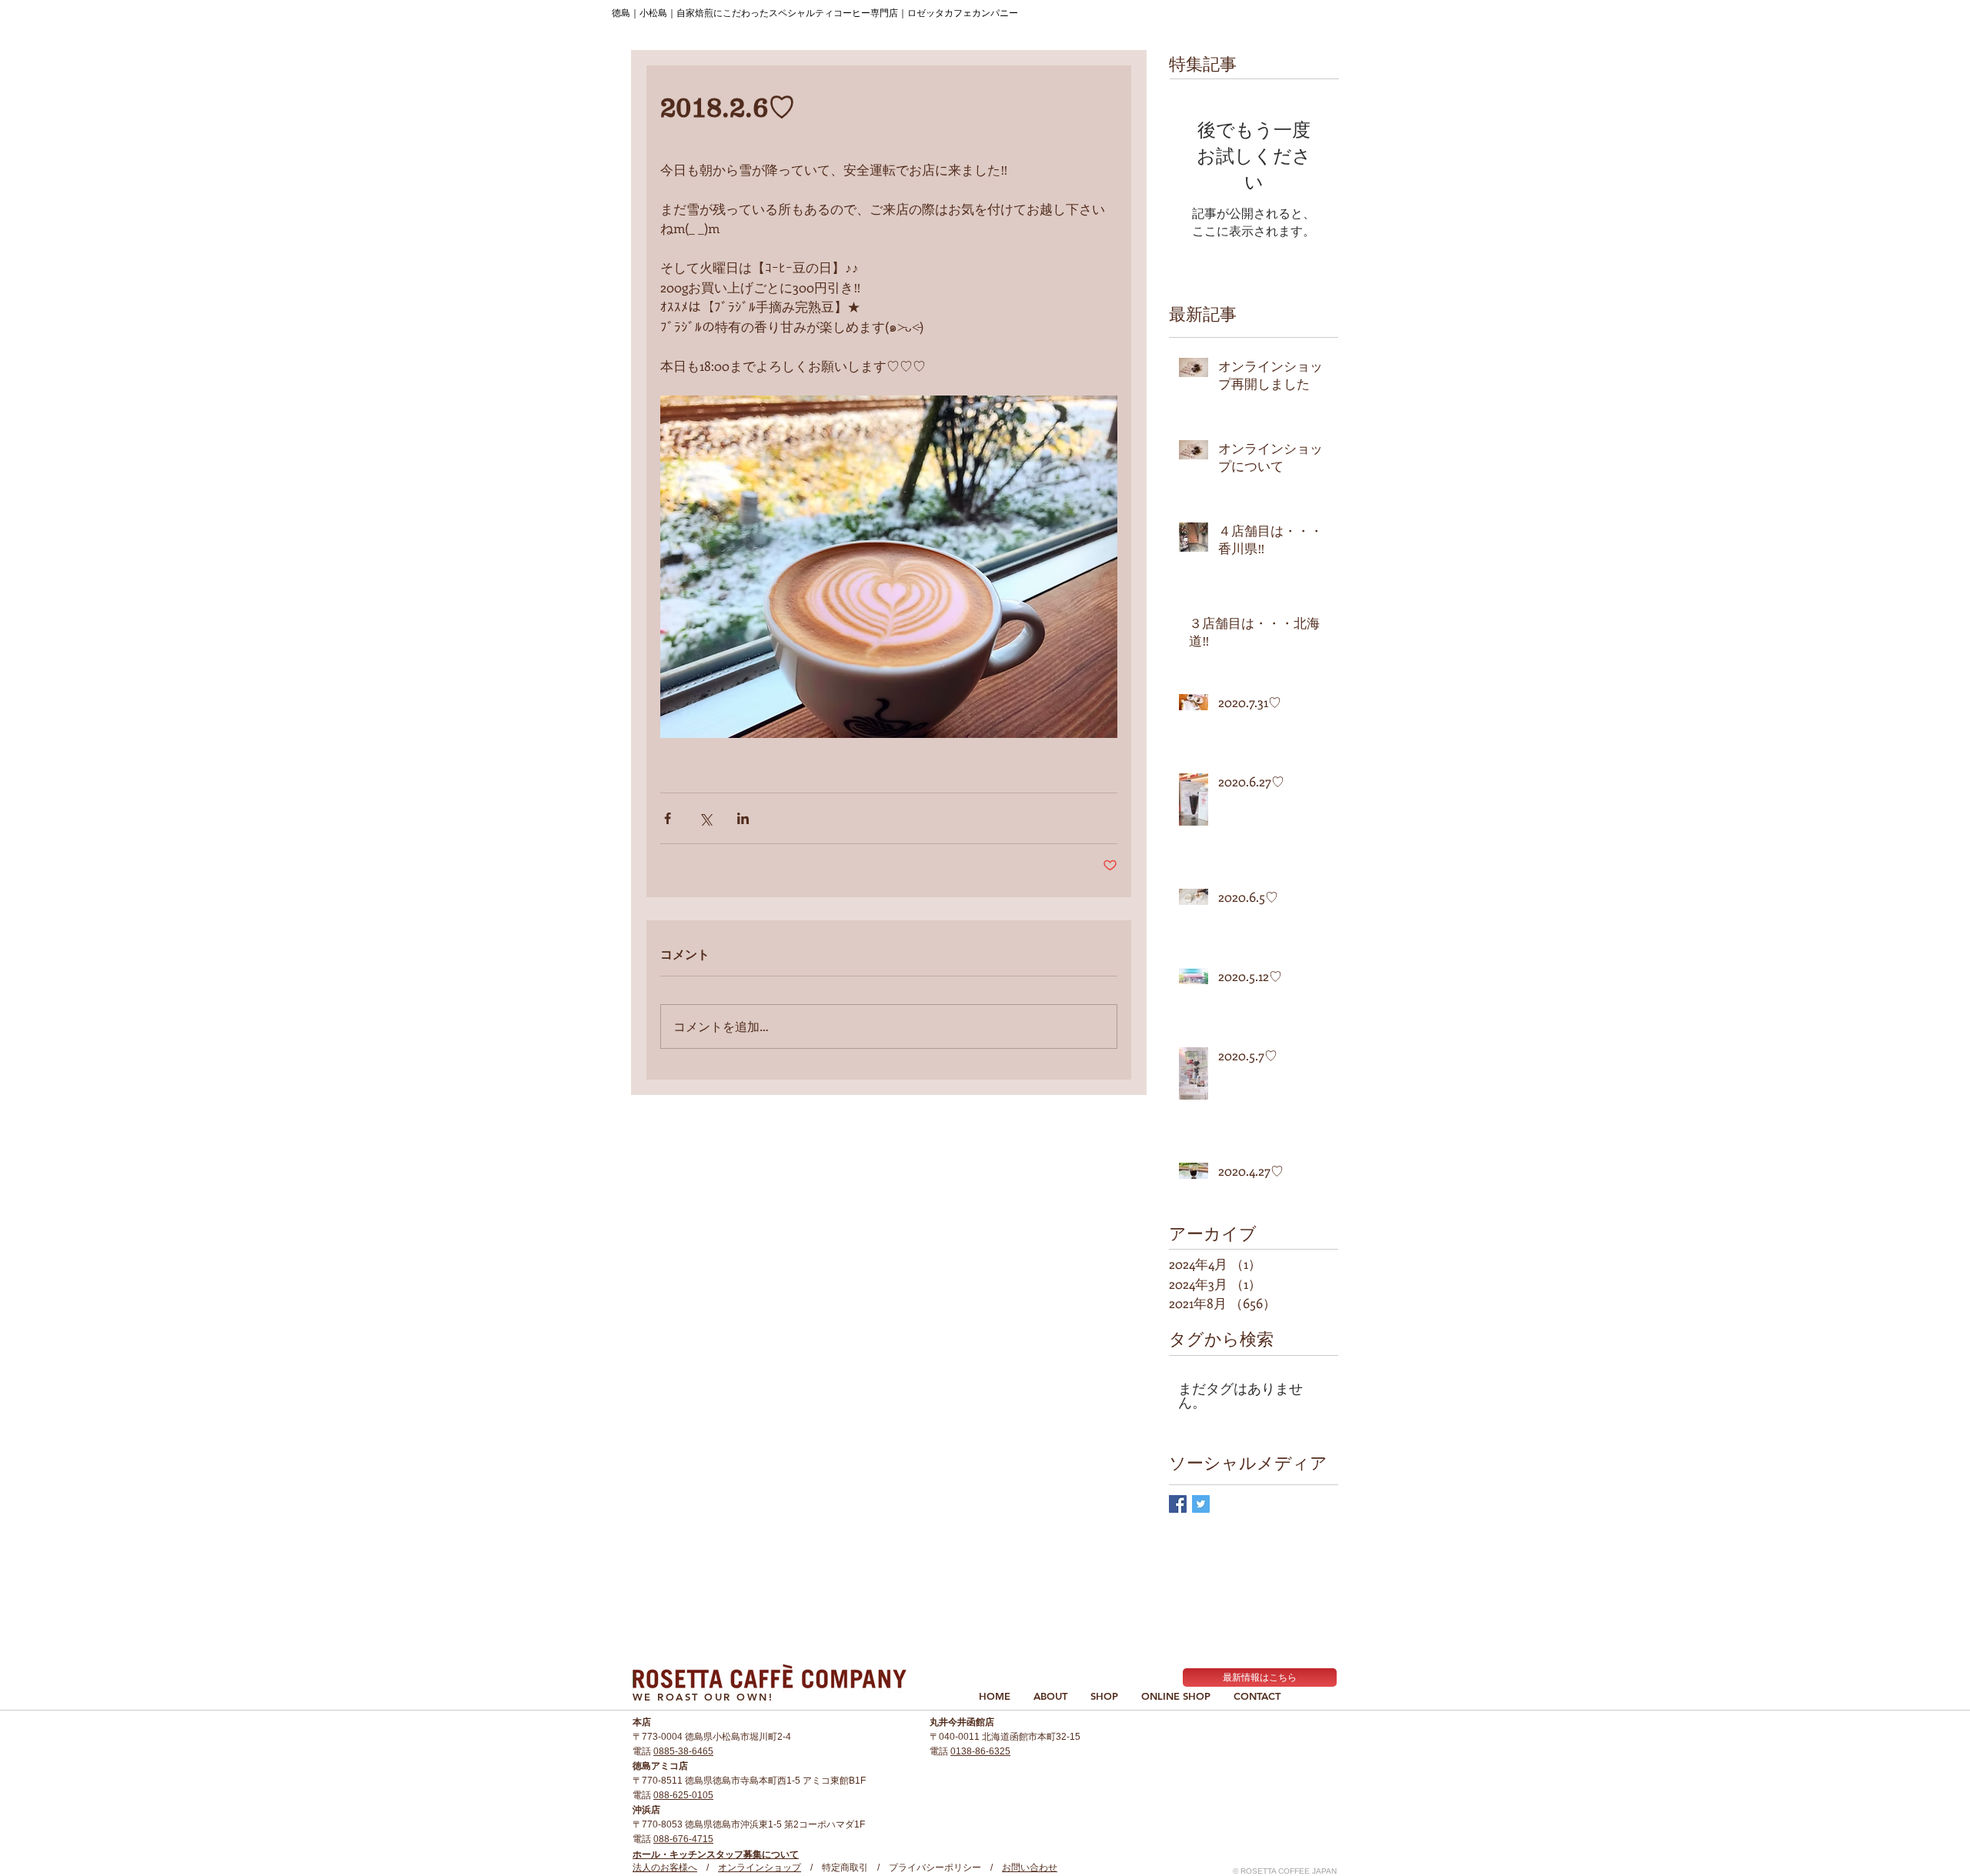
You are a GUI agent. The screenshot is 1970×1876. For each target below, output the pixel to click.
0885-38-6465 (683, 1751)
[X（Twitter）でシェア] (705, 818)
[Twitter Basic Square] (1201, 1504)
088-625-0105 (683, 1795)
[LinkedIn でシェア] (743, 818)
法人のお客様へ (665, 1868)
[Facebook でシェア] (668, 818)
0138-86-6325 (980, 1751)
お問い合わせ (1030, 1868)
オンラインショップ (760, 1868)
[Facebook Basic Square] (1178, 1504)
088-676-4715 (683, 1839)
